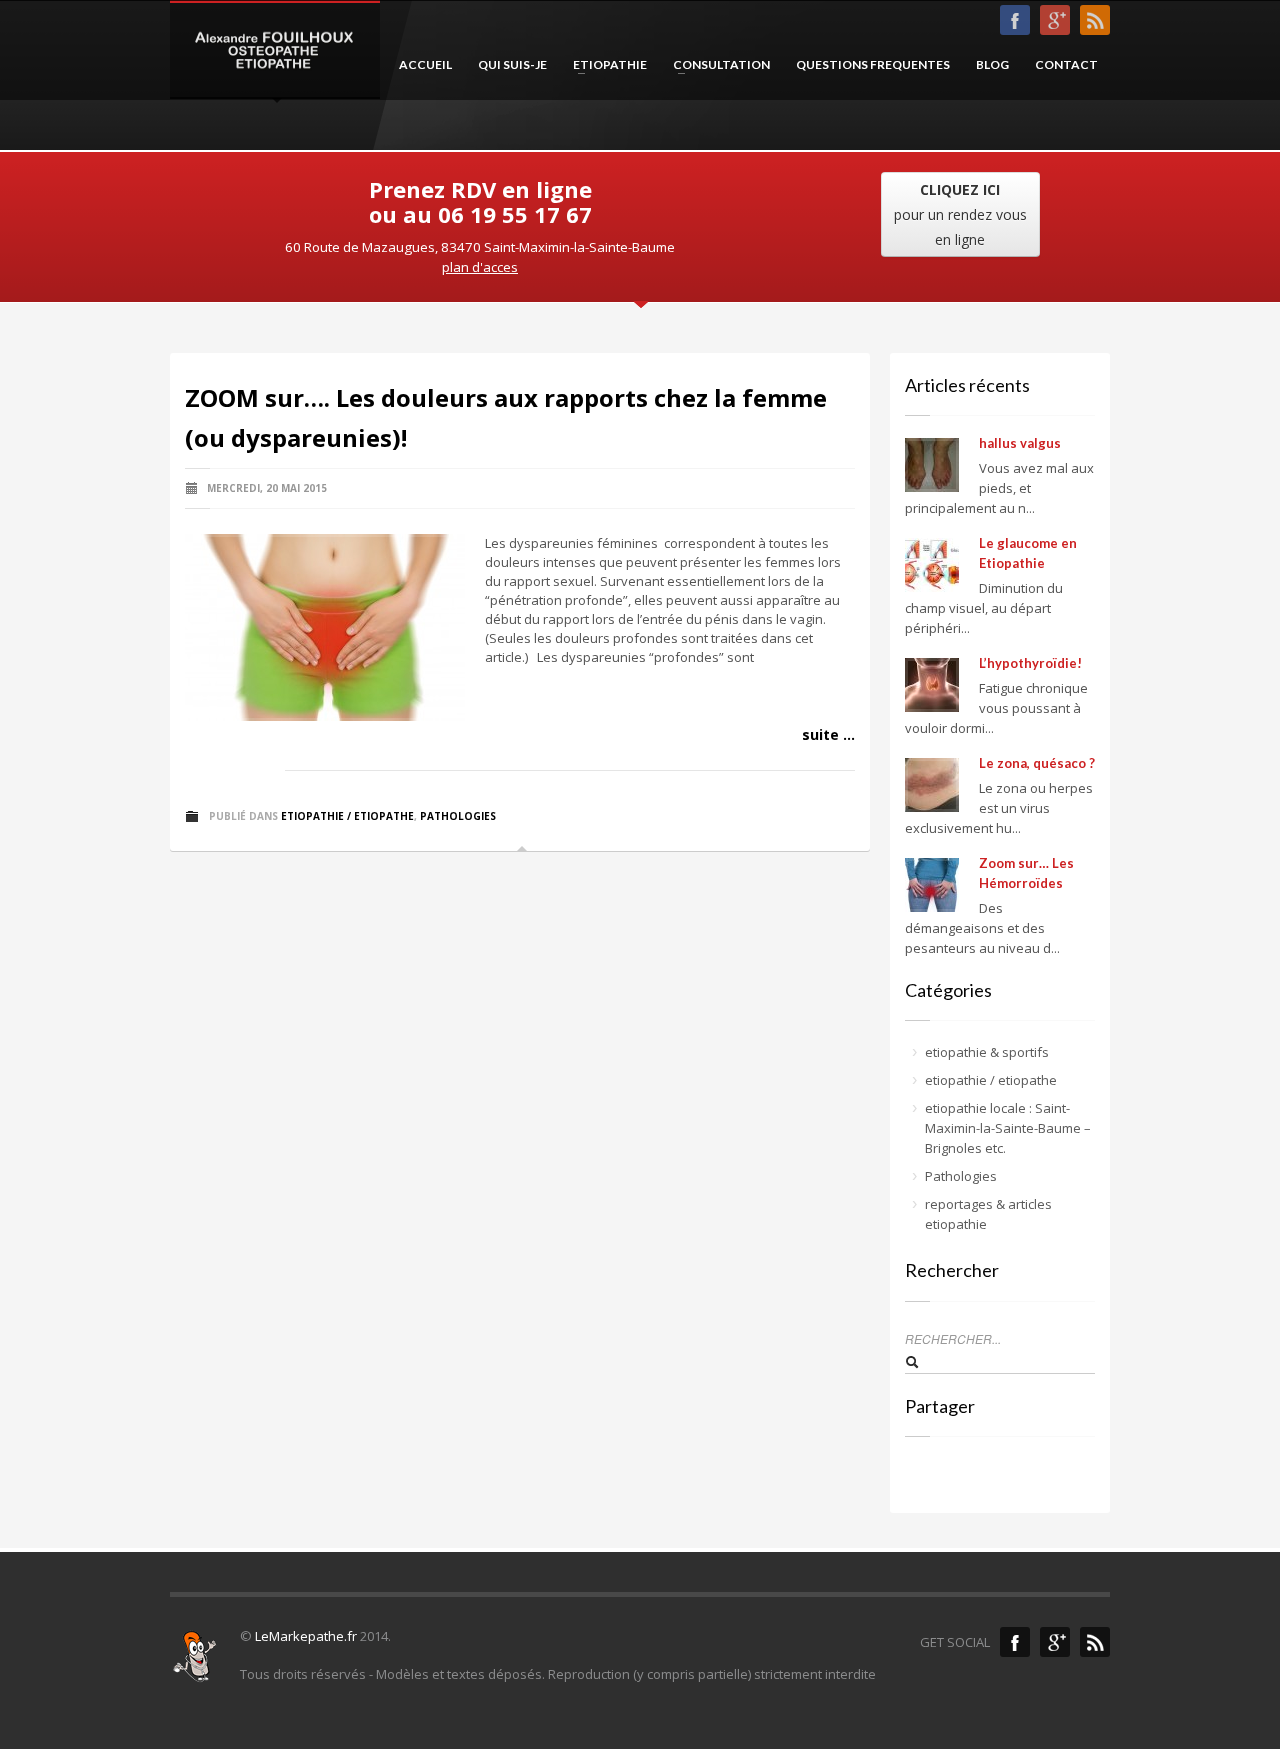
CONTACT (1066, 64)
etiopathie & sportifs (987, 1052)
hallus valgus (1020, 443)
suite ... (828, 734)
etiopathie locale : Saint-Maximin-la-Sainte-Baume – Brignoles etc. (1008, 1128)
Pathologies (458, 816)
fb (1015, 20)
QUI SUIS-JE (512, 64)
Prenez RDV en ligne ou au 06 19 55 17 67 (480, 201)
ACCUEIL (425, 64)
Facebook (1015, 1642)
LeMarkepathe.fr (306, 1636)
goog (1055, 20)
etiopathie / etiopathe (347, 816)
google (1055, 1642)
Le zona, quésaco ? (1037, 763)
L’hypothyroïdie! (1030, 663)
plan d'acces (480, 267)
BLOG (992, 64)
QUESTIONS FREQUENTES (873, 64)
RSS (1095, 20)
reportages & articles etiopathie (988, 1214)
